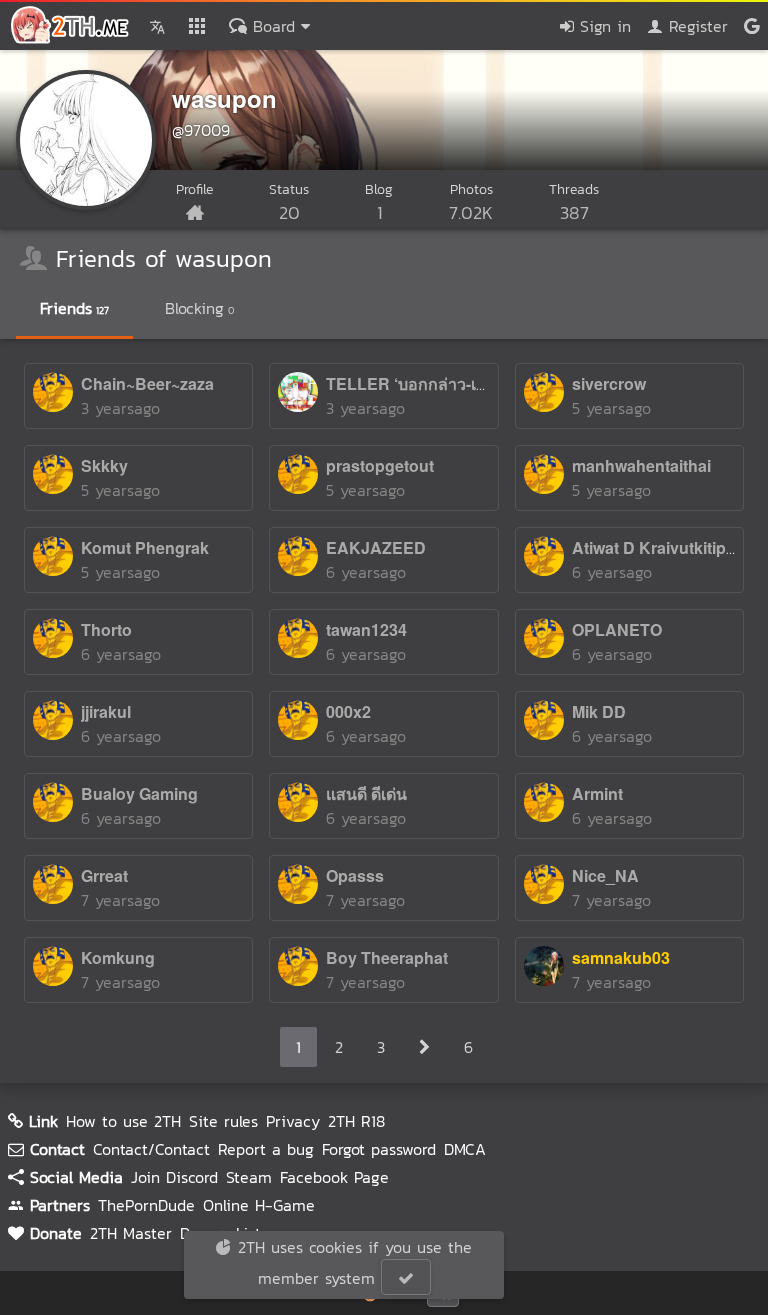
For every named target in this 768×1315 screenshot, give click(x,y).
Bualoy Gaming (139, 793)
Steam (249, 1177)
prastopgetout (380, 465)
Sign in (602, 26)
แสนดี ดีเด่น (366, 793)
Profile (194, 189)
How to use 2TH (123, 1121)
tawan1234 (366, 629)
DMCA (465, 1149)
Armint (597, 793)
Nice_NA (605, 875)
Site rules (223, 1121)
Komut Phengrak (145, 547)
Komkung (118, 957)
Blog (379, 202)
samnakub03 (621, 957)
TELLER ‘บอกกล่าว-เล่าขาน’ (428, 383)
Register (695, 26)
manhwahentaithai (641, 465)
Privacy (293, 1121)
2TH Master (131, 1233)
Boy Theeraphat (387, 957)
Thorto (106, 629)
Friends (74, 308)
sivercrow (609, 383)
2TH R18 (356, 1121)
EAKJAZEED (376, 547)
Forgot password (379, 1149)
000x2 (348, 711)
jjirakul (106, 711)
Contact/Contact (151, 1149)
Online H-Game (259, 1205)
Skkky (104, 465)
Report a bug (266, 1149)
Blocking (199, 308)
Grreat (104, 875)
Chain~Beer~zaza (147, 383)
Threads (574, 202)
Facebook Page (334, 1177)
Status (289, 202)
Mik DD (599, 711)
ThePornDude (146, 1205)
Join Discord (174, 1177)
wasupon (224, 98)
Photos (471, 202)
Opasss (355, 875)
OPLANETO (617, 629)
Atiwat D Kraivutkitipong (664, 547)
